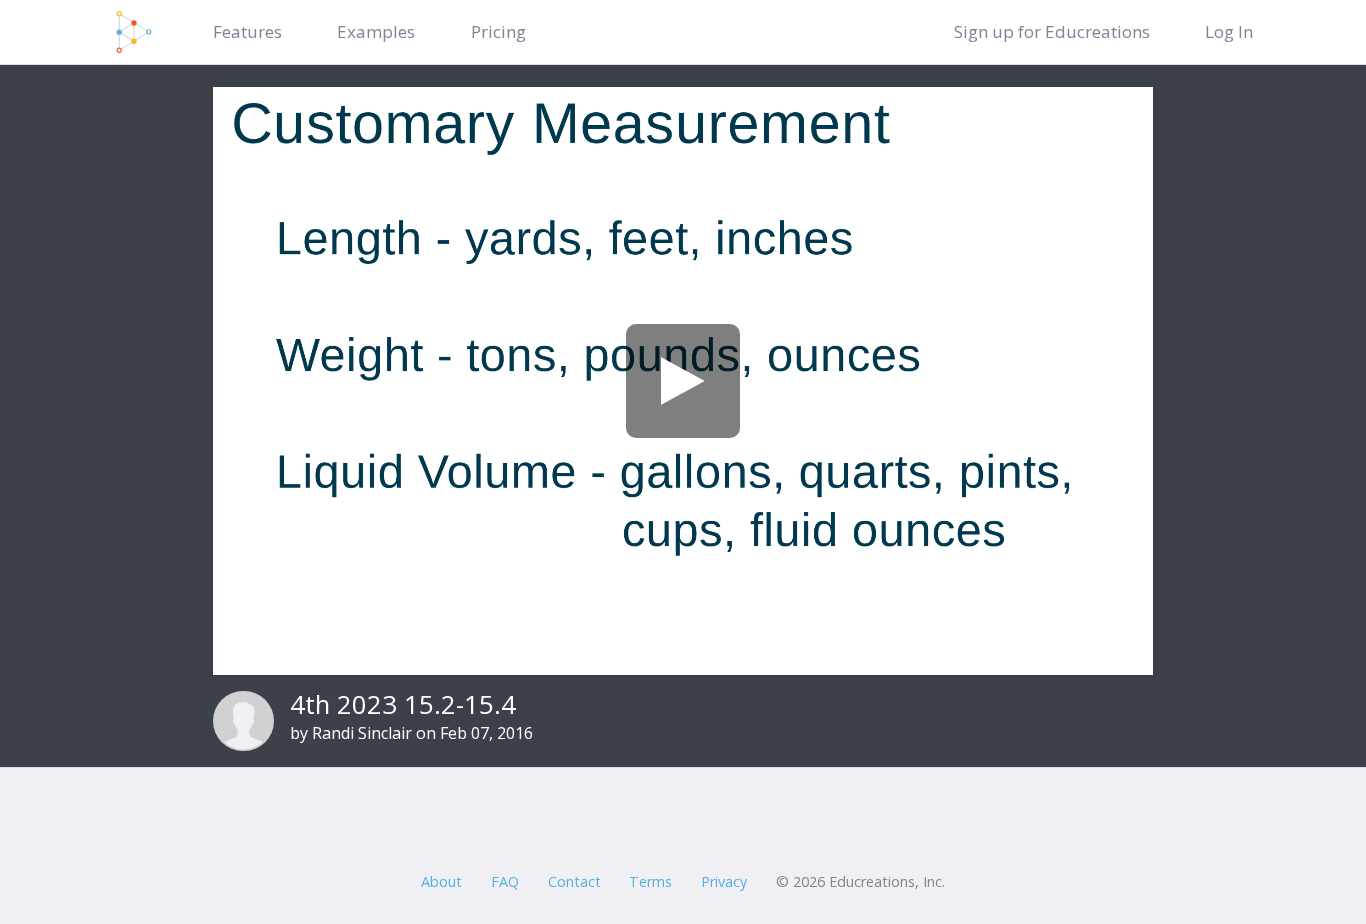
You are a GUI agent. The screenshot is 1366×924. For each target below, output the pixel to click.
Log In (1229, 31)
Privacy (724, 881)
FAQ (505, 881)
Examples (376, 31)
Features (247, 31)
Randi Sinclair (362, 733)
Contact (574, 881)
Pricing (498, 31)
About (441, 881)
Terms (650, 881)
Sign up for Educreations (1052, 31)
